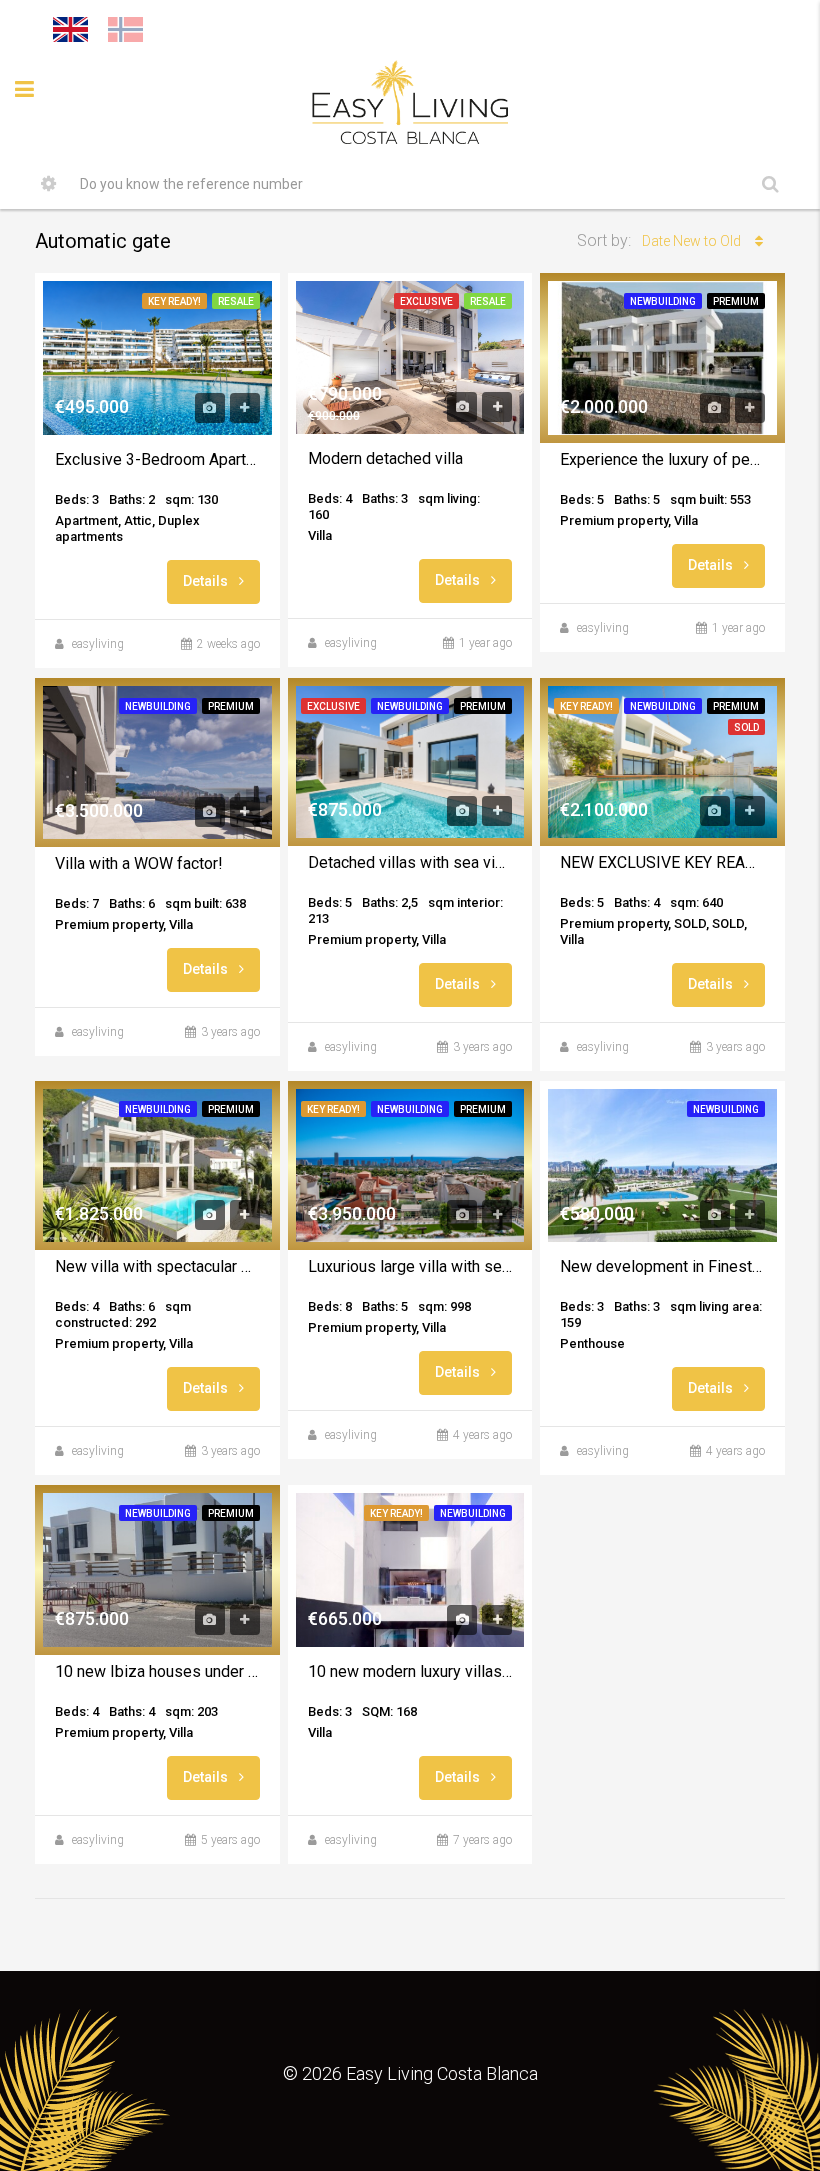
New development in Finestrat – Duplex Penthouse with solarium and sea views (662, 1266)
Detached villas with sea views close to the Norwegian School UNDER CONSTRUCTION (410, 862)
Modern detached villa (385, 458)
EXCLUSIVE (426, 301)
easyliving (98, 644)
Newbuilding (663, 301)
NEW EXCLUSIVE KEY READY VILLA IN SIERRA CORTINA (662, 862)
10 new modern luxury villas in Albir (410, 1671)
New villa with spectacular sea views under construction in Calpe (157, 1266)
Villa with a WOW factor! (139, 863)
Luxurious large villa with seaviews (410, 1266)
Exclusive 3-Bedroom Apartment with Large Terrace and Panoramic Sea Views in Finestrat (157, 459)
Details (207, 581)
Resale (236, 301)
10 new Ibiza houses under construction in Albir (157, 1671)
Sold (746, 727)
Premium (736, 301)
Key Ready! (174, 301)
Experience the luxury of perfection (662, 459)
